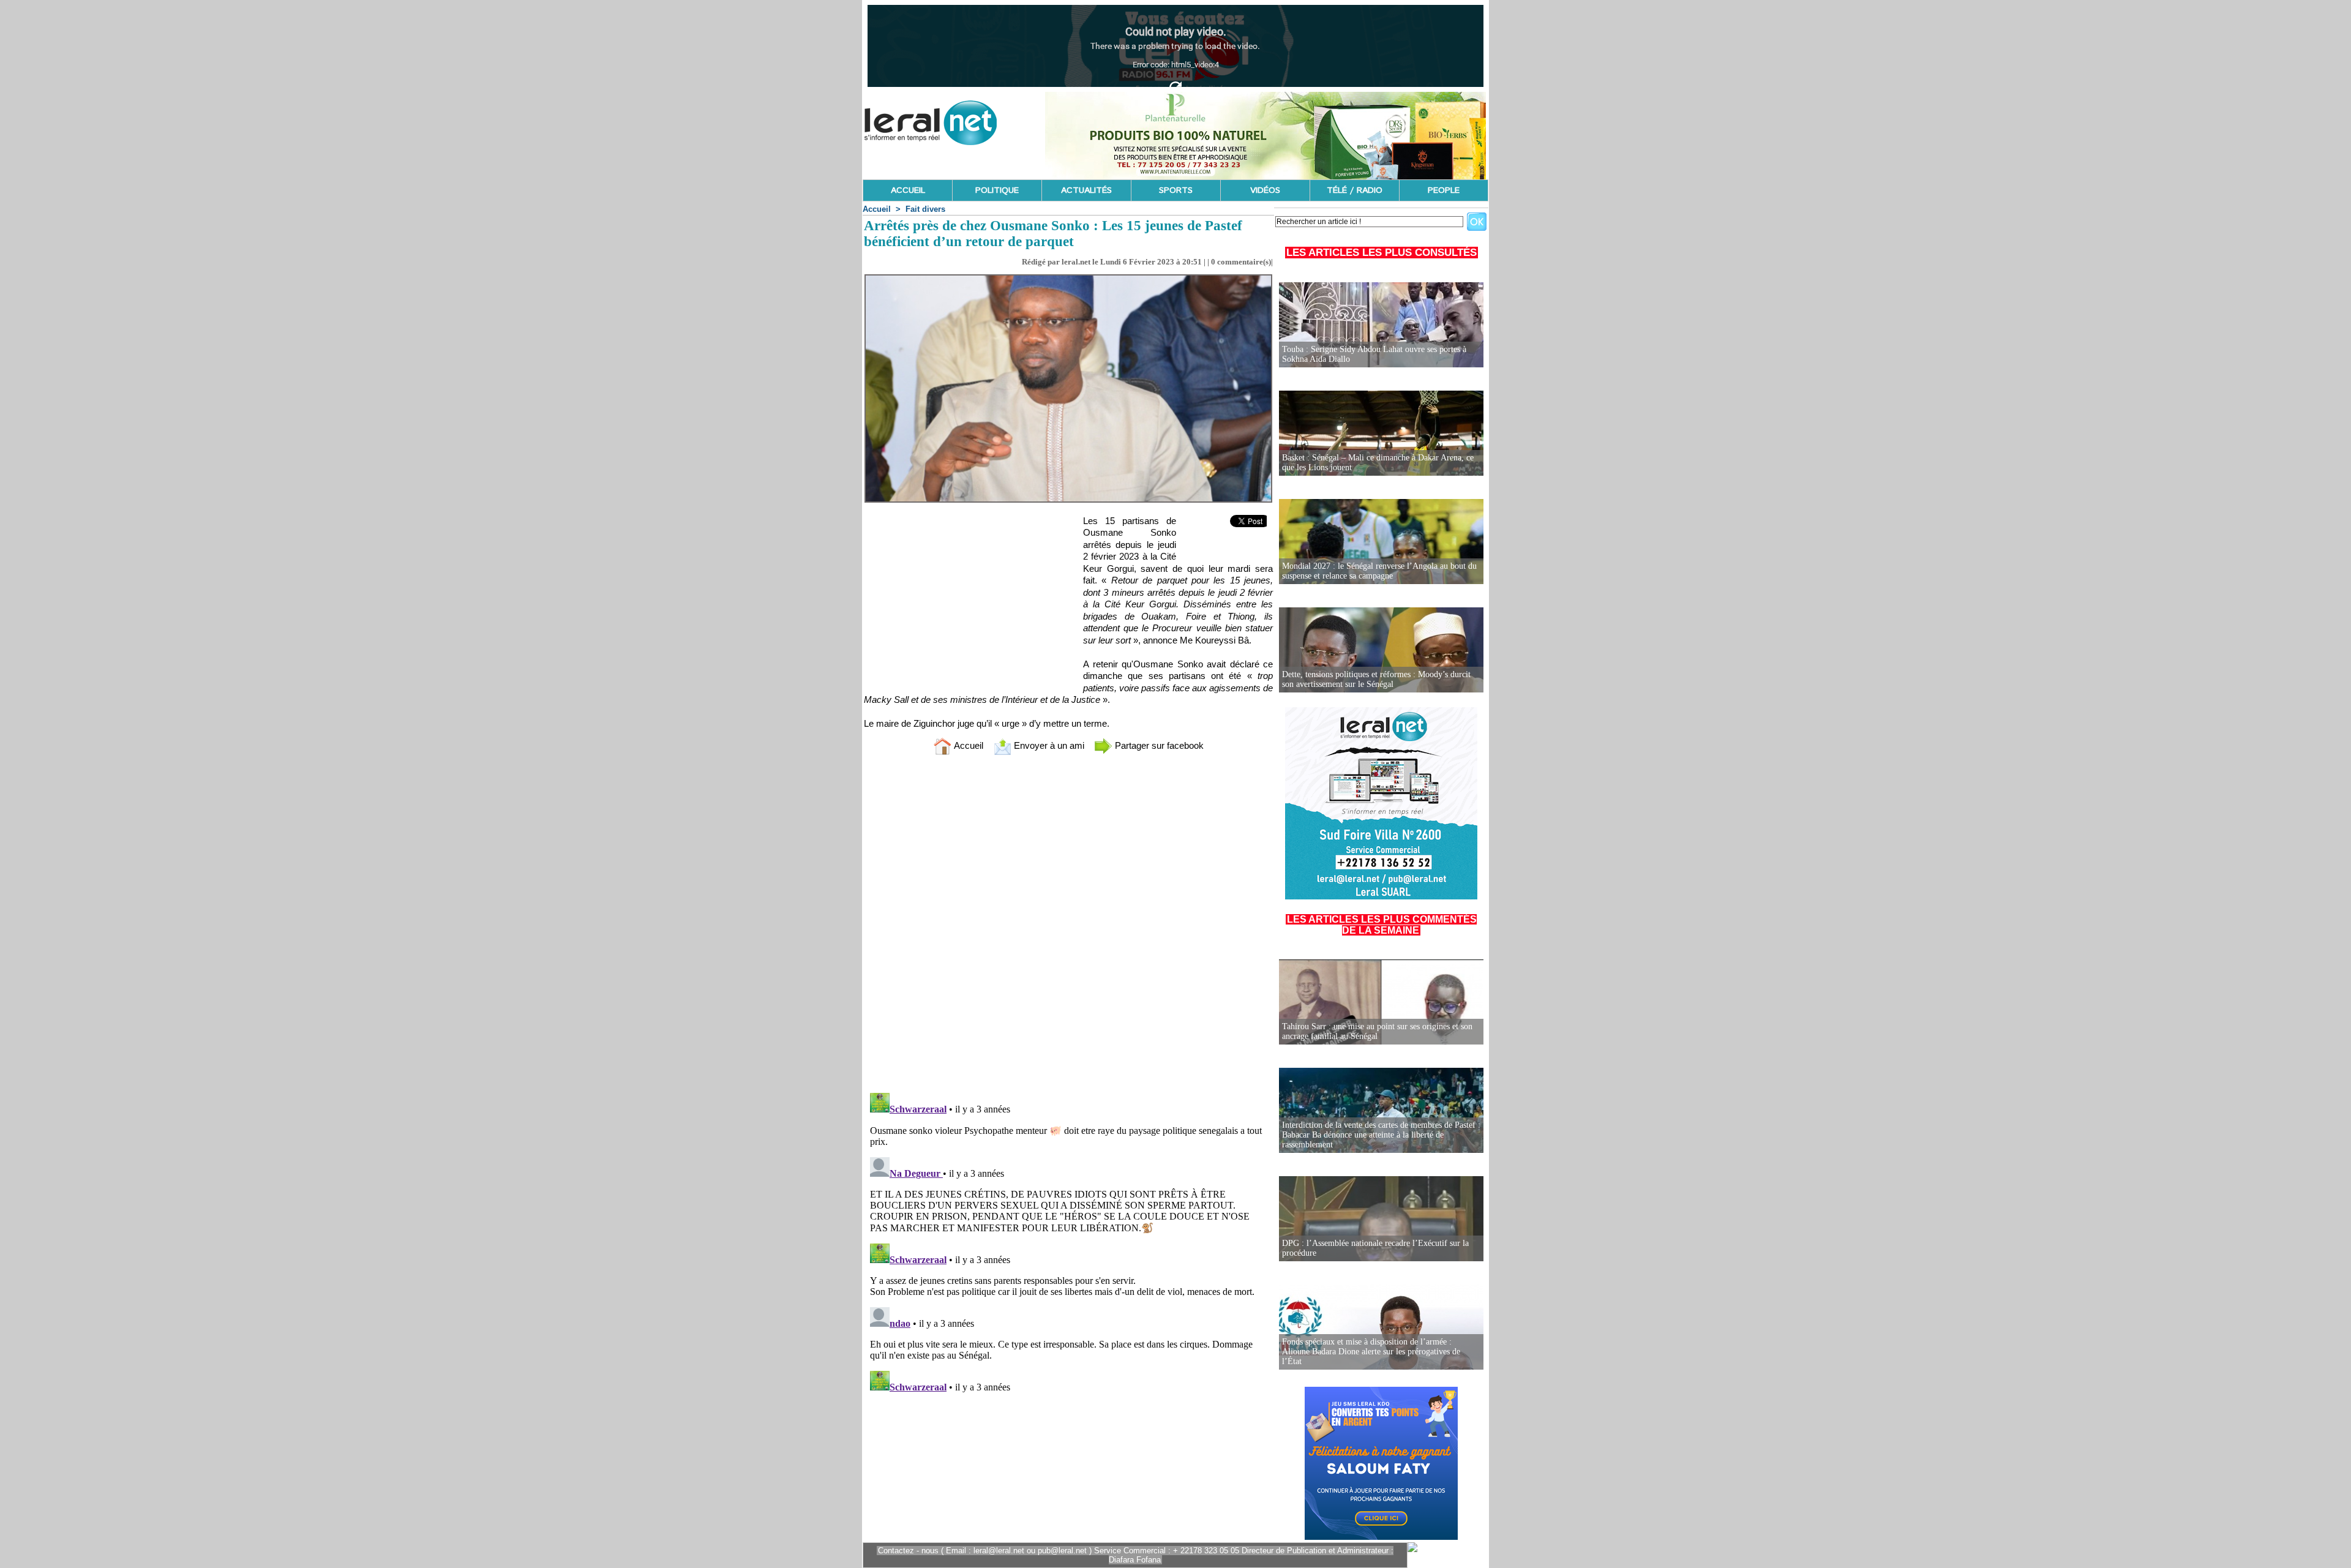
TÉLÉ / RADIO (1355, 190)
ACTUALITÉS (1086, 190)
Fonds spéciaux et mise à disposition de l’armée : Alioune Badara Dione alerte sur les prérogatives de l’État (1371, 1352)
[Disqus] (1068, 926)
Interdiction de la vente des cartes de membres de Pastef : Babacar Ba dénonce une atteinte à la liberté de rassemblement (1381, 1135)
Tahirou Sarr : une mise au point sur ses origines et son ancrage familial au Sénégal (1377, 1031)
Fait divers (925, 209)
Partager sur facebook (1158, 745)
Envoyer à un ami (1048, 745)
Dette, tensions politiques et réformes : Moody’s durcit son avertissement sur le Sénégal (1376, 679)
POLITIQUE (997, 190)
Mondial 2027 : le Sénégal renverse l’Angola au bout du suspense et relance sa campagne (1379, 571)
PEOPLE (1444, 190)
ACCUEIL (908, 190)
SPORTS (1176, 190)
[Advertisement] (956, 601)
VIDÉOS (1265, 190)
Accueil (877, 209)
